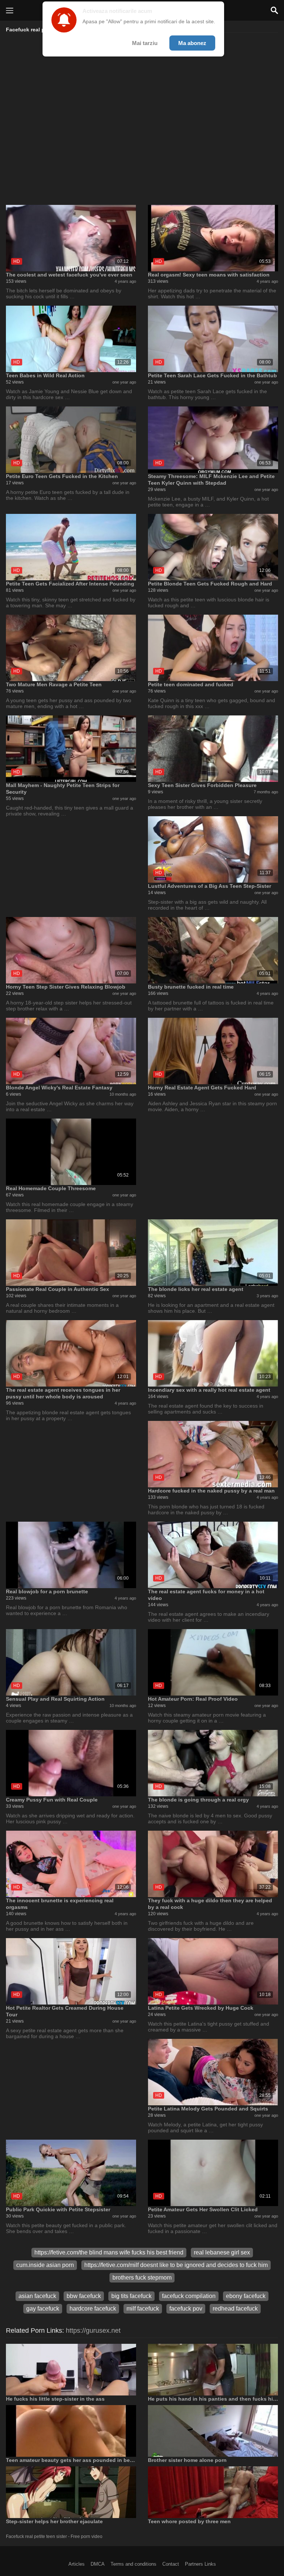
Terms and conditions (133, 2564)
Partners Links (200, 2564)
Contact (171, 2564)
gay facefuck (43, 2309)
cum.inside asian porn (45, 2265)
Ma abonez (192, 43)
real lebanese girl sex (222, 2252)
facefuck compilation (189, 2296)
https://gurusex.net (93, 2331)
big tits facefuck (131, 2296)
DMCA (98, 2564)
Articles (77, 2564)
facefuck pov (186, 2309)
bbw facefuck (84, 2296)
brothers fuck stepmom (142, 2278)
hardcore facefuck (93, 2309)
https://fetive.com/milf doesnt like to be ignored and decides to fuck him (176, 2265)
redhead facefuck (235, 2309)
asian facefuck (37, 2296)
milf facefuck (143, 2309)
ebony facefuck (246, 2296)
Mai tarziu (145, 43)
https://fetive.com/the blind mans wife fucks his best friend (109, 2252)
